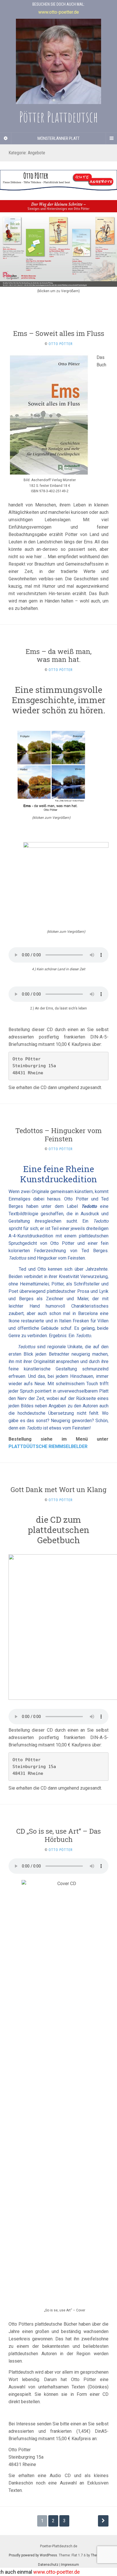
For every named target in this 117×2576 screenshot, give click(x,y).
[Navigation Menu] (111, 138)
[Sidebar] (6, 138)
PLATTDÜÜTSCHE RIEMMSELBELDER (48, 1446)
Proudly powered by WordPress (33, 2555)
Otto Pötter (60, 344)
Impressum (70, 2565)
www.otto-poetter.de (42, 2572)
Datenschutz (48, 2565)
